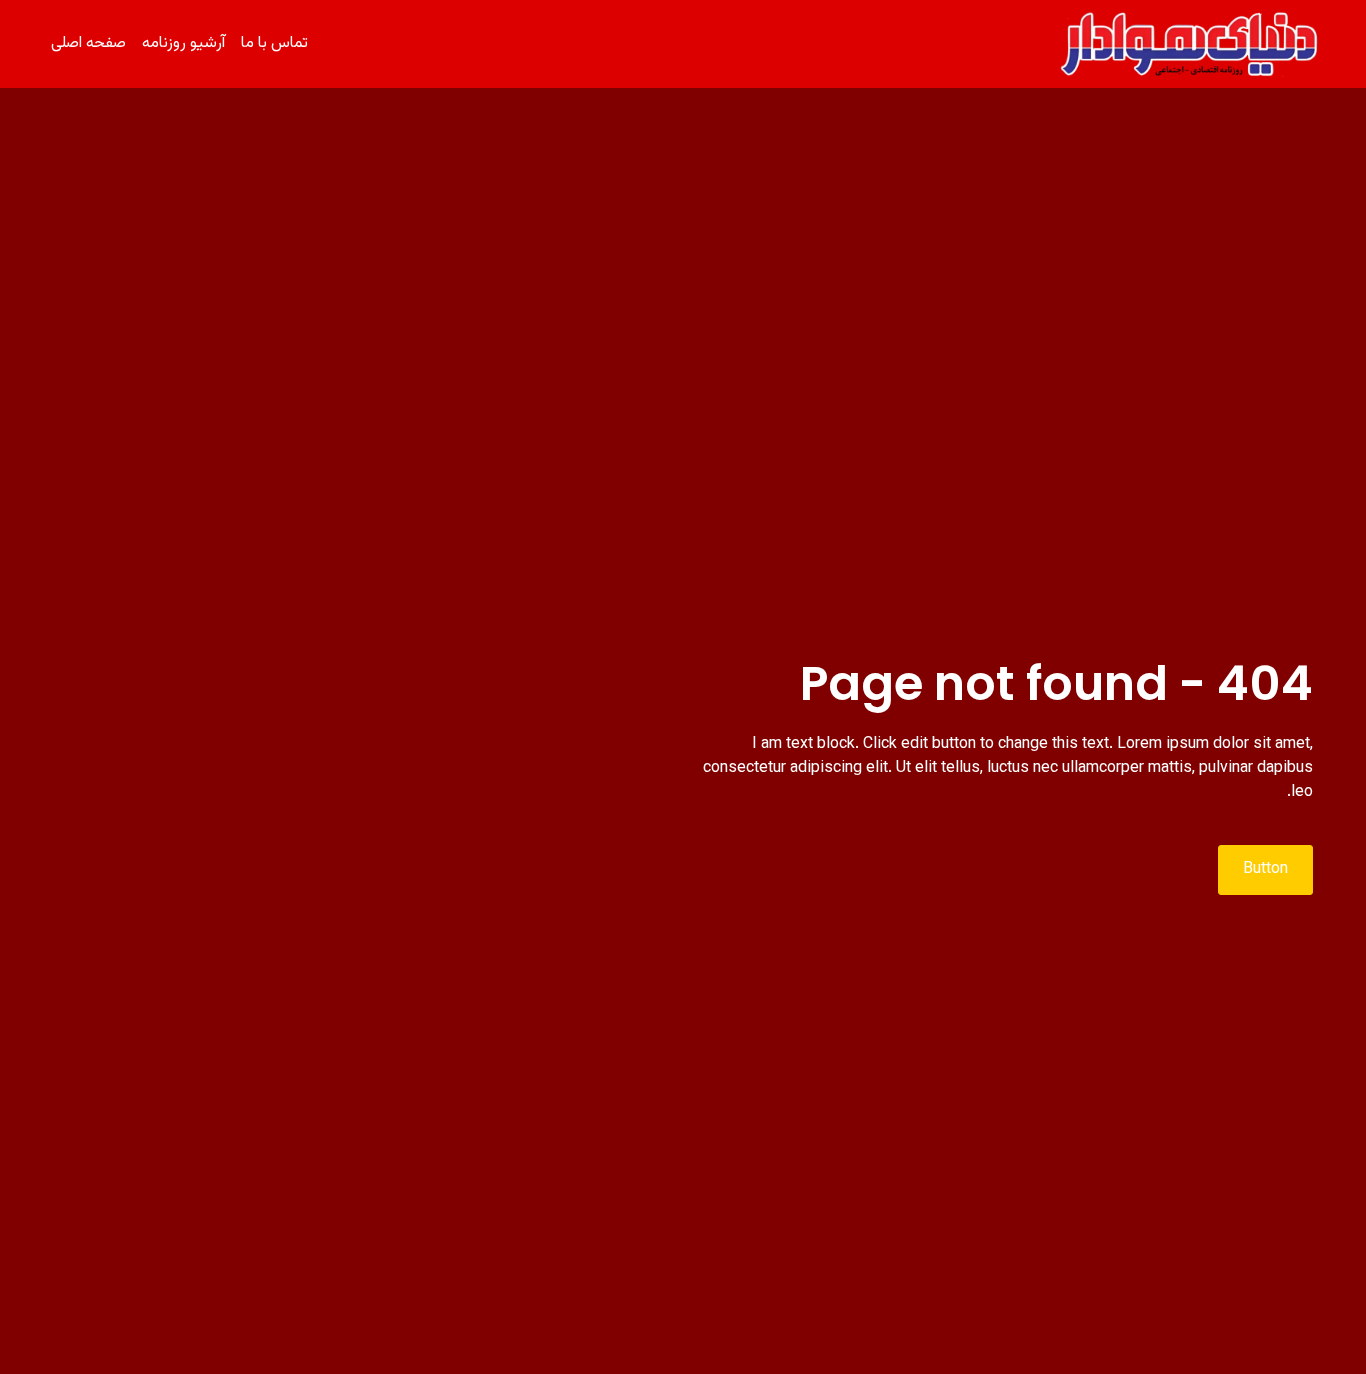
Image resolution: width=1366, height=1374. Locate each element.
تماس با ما (274, 43)
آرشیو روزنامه (183, 43)
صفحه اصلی (88, 43)
